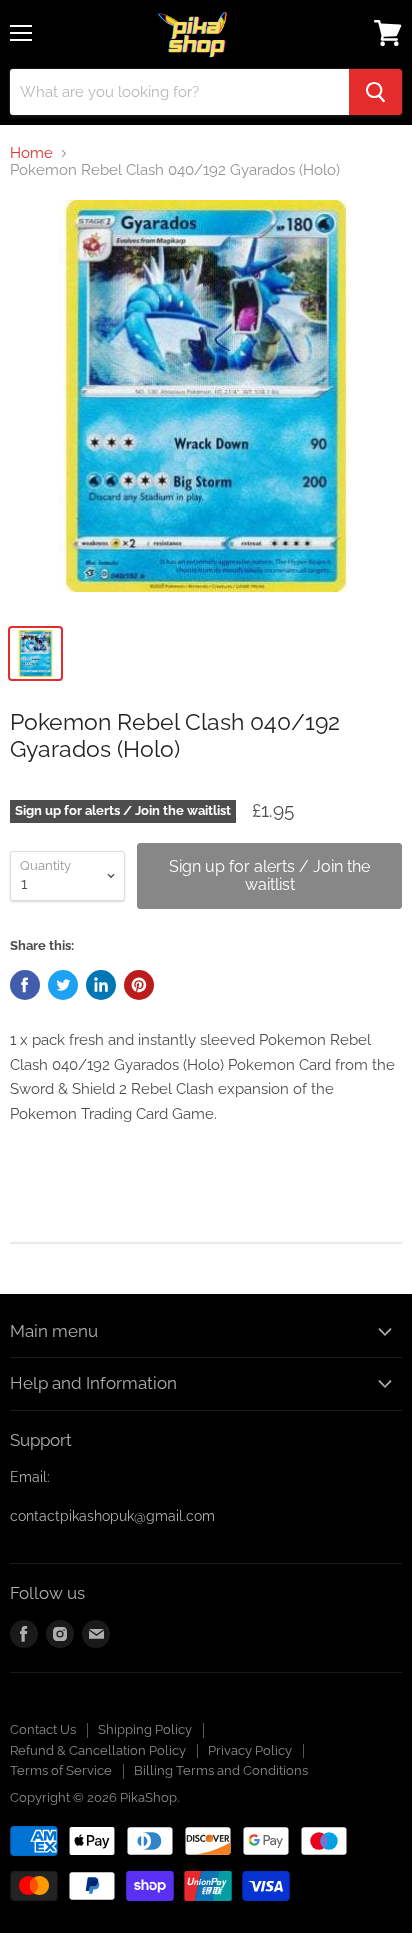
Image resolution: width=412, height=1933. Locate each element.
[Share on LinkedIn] (101, 985)
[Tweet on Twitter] (63, 985)
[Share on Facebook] (25, 985)
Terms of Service (61, 1770)
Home (31, 153)
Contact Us (43, 1729)
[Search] (375, 92)
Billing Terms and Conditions (221, 1770)
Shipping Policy (145, 1729)
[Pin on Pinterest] (139, 985)
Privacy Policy (250, 1750)
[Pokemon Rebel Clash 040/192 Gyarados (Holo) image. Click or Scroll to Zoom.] (206, 406)
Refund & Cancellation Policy (98, 1750)
